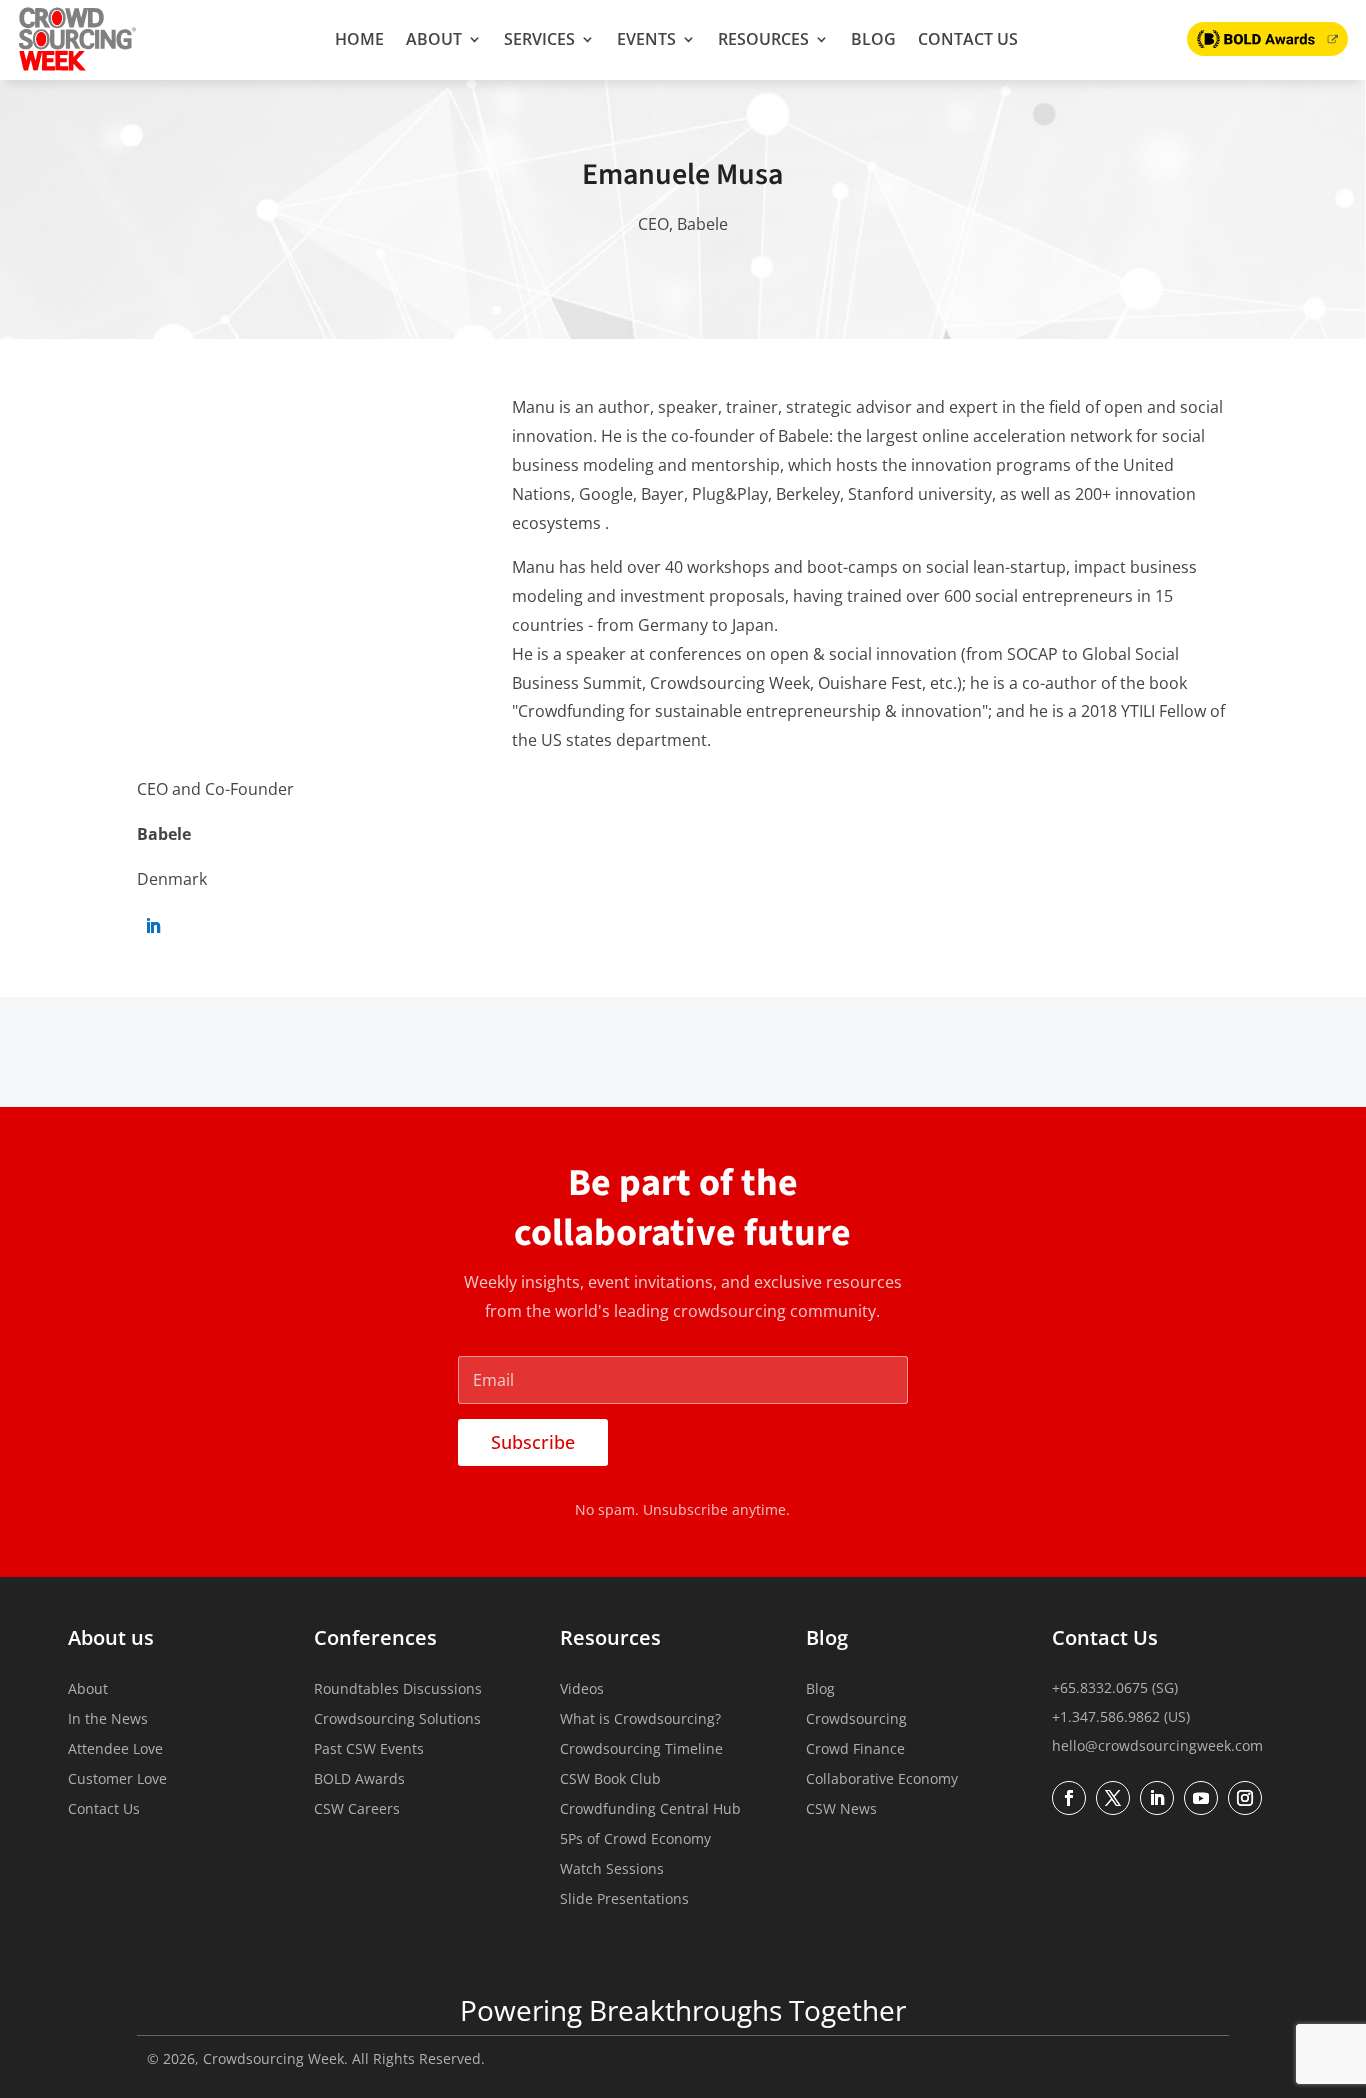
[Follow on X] (1113, 1798)
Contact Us (968, 39)
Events (646, 39)
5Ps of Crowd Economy (635, 1840)
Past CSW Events (369, 1750)
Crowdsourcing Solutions (397, 1720)
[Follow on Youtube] (1201, 1798)
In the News (108, 1720)
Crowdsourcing (856, 1720)
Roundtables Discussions (398, 1690)
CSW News (841, 1810)
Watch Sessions (612, 1870)
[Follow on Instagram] (1245, 1798)
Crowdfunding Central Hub (650, 1810)
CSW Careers (357, 1810)
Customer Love (117, 1780)
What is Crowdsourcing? (640, 1720)
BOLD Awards (359, 1780)
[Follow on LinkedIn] (153, 926)
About (434, 39)
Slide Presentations (624, 1900)
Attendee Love (115, 1750)
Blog (873, 39)
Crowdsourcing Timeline (641, 1750)
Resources (763, 39)
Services (539, 39)
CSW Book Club (610, 1780)
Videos (582, 1690)
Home (359, 39)
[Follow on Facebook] (1069, 1798)
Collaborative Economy (882, 1780)
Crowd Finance (855, 1750)
